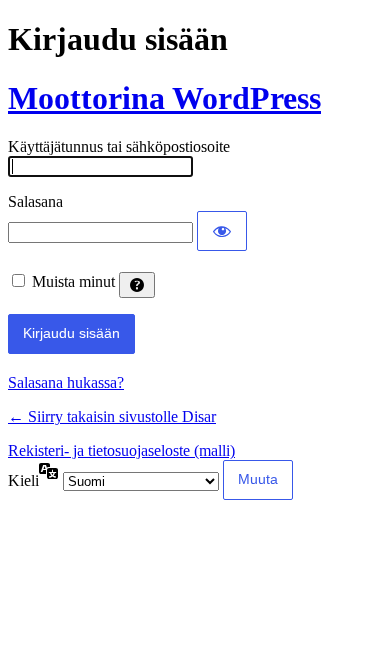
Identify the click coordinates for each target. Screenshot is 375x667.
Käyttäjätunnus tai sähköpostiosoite (119, 146)
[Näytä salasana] (222, 231)
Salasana (35, 201)
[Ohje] (137, 285)
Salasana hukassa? (66, 382)
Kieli (23, 480)
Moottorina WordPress (164, 98)
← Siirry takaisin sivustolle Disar (112, 416)
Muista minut (73, 281)
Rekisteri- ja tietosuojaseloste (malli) (121, 450)
